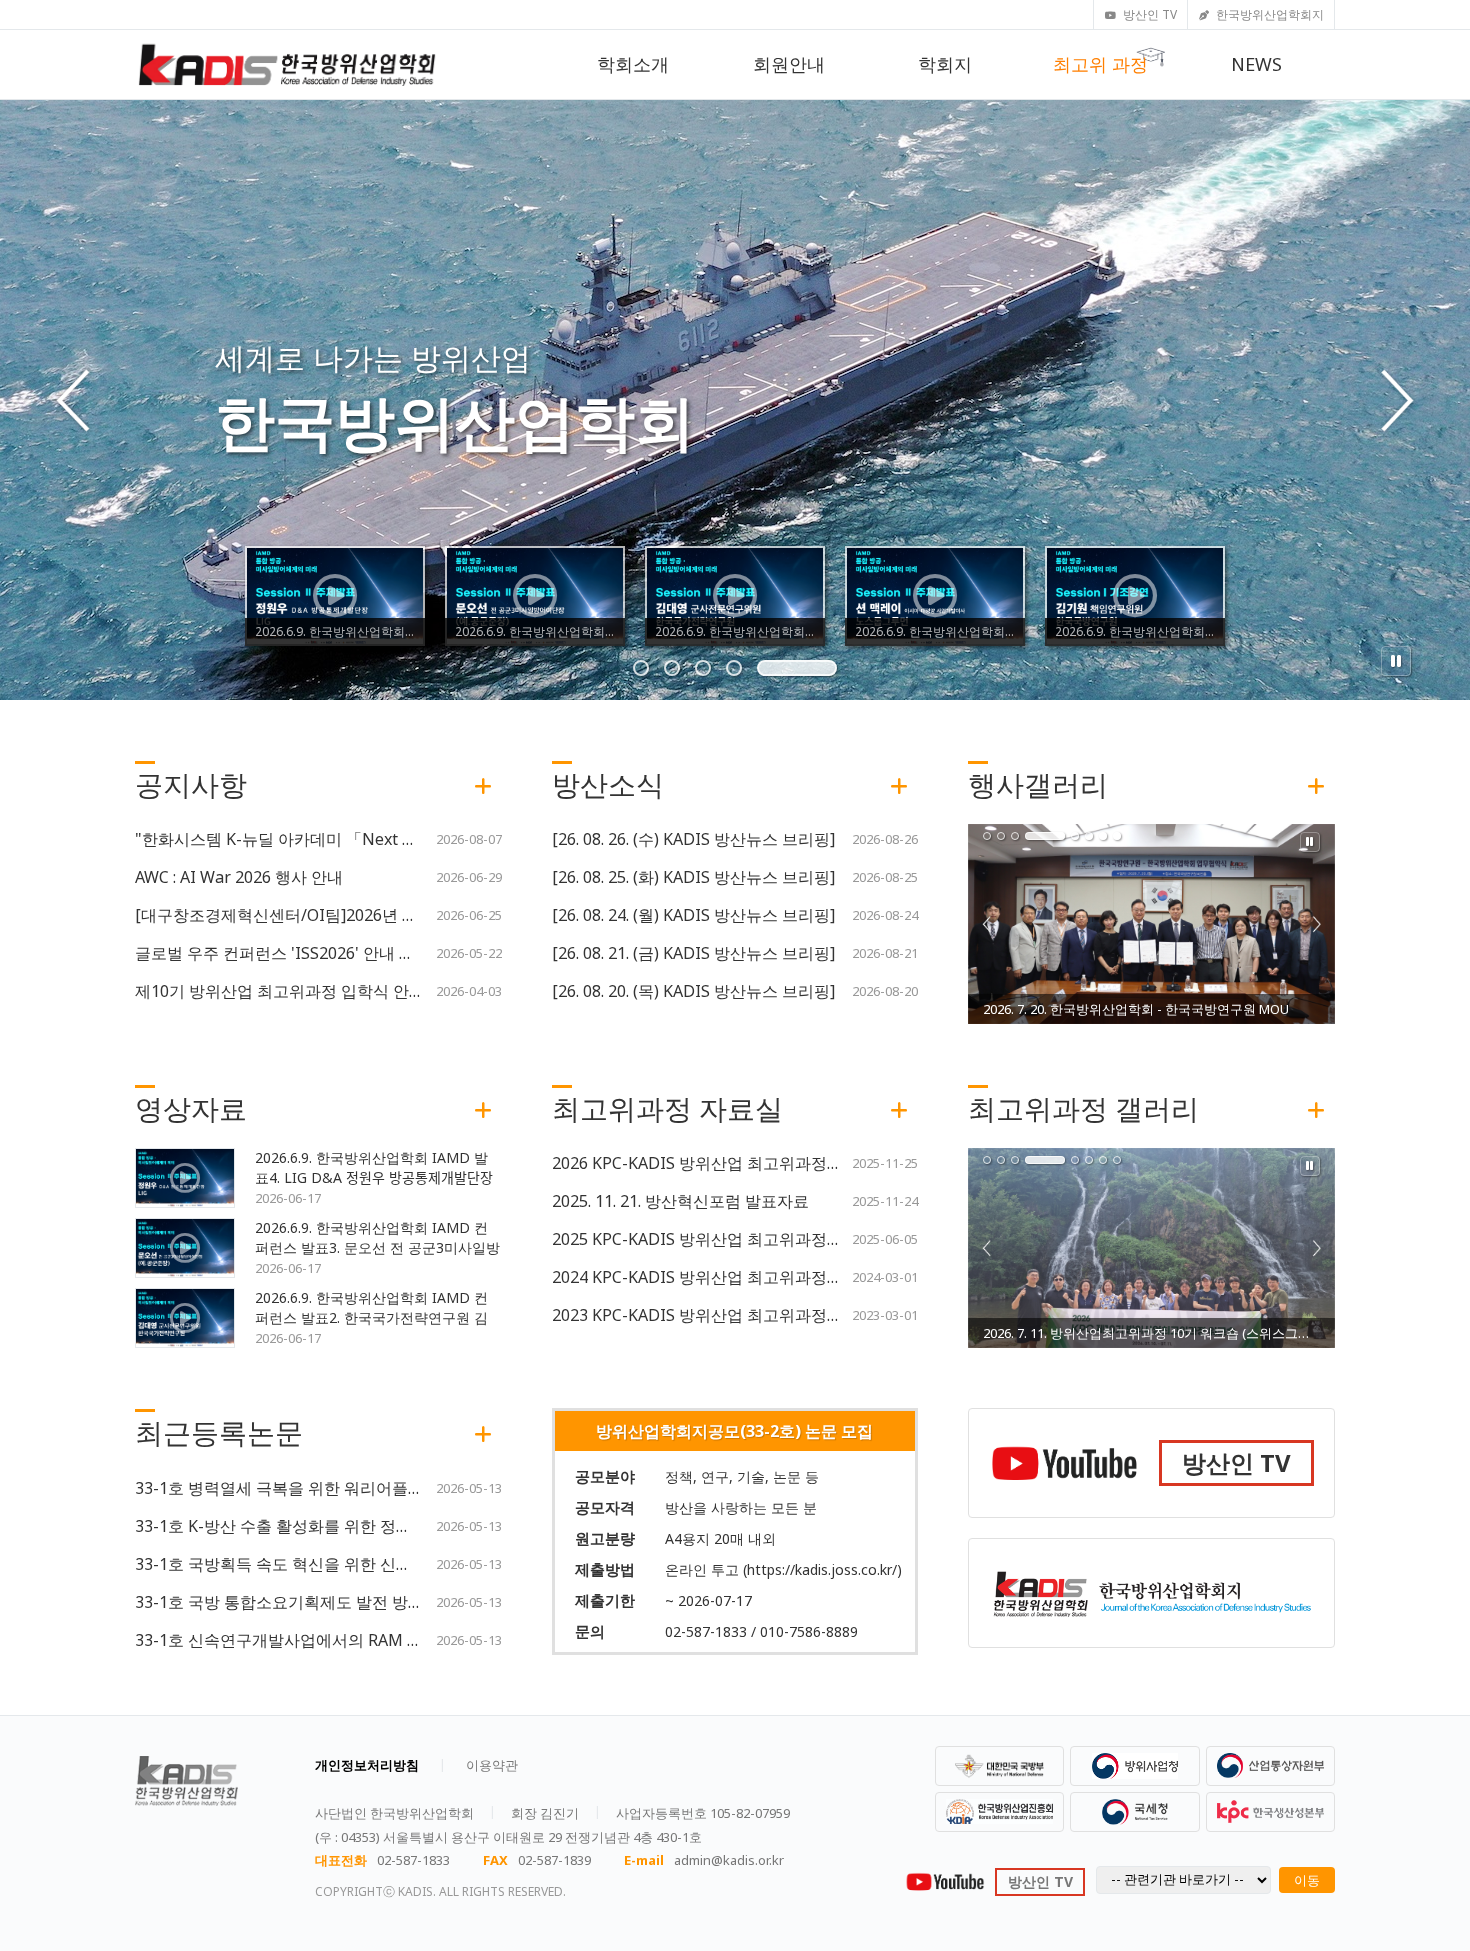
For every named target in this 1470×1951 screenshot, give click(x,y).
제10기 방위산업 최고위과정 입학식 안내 (278, 991)
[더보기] (483, 784)
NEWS (1256, 64)
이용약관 (492, 1765)
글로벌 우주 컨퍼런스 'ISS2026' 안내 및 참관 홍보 (278, 953)
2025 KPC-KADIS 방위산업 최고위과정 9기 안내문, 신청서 (695, 1239)
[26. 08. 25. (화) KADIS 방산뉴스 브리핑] (693, 877)
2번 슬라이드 (736, 668)
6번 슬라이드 (1089, 836)
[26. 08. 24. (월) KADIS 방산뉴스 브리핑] (693, 915)
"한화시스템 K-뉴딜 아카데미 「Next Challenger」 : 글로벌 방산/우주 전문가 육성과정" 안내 (278, 839)
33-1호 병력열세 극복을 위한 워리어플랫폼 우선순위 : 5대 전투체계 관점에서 (278, 1488)
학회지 (945, 64)
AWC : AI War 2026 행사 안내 (239, 877)
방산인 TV (1150, 14)
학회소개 (633, 64)
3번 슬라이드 (767, 668)
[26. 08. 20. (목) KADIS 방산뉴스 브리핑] (693, 991)
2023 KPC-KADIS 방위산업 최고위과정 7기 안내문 (695, 1315)
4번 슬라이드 (798, 668)
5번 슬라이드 (829, 668)
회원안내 (789, 64)
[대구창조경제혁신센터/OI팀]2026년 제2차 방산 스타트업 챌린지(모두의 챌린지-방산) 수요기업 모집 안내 (278, 915)
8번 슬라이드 (1117, 836)
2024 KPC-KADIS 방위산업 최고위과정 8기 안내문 (695, 1277)
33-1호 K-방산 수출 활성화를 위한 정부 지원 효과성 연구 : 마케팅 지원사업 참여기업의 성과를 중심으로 (278, 1526)
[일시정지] (1396, 661)
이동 (1307, 1880)
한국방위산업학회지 (1270, 14)
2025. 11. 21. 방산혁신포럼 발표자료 (680, 1201)
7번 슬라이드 (1103, 836)
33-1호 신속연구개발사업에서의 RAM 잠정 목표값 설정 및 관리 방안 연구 (278, 1640)
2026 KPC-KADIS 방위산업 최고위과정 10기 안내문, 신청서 (695, 1163)
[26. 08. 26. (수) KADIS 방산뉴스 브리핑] (693, 839)
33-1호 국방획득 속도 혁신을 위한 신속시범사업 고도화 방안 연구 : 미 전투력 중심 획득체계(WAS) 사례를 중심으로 (278, 1564)
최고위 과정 (1100, 64)
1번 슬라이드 (673, 668)
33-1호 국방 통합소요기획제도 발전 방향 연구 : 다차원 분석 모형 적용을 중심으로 (278, 1602)
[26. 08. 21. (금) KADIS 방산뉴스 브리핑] (693, 953)
